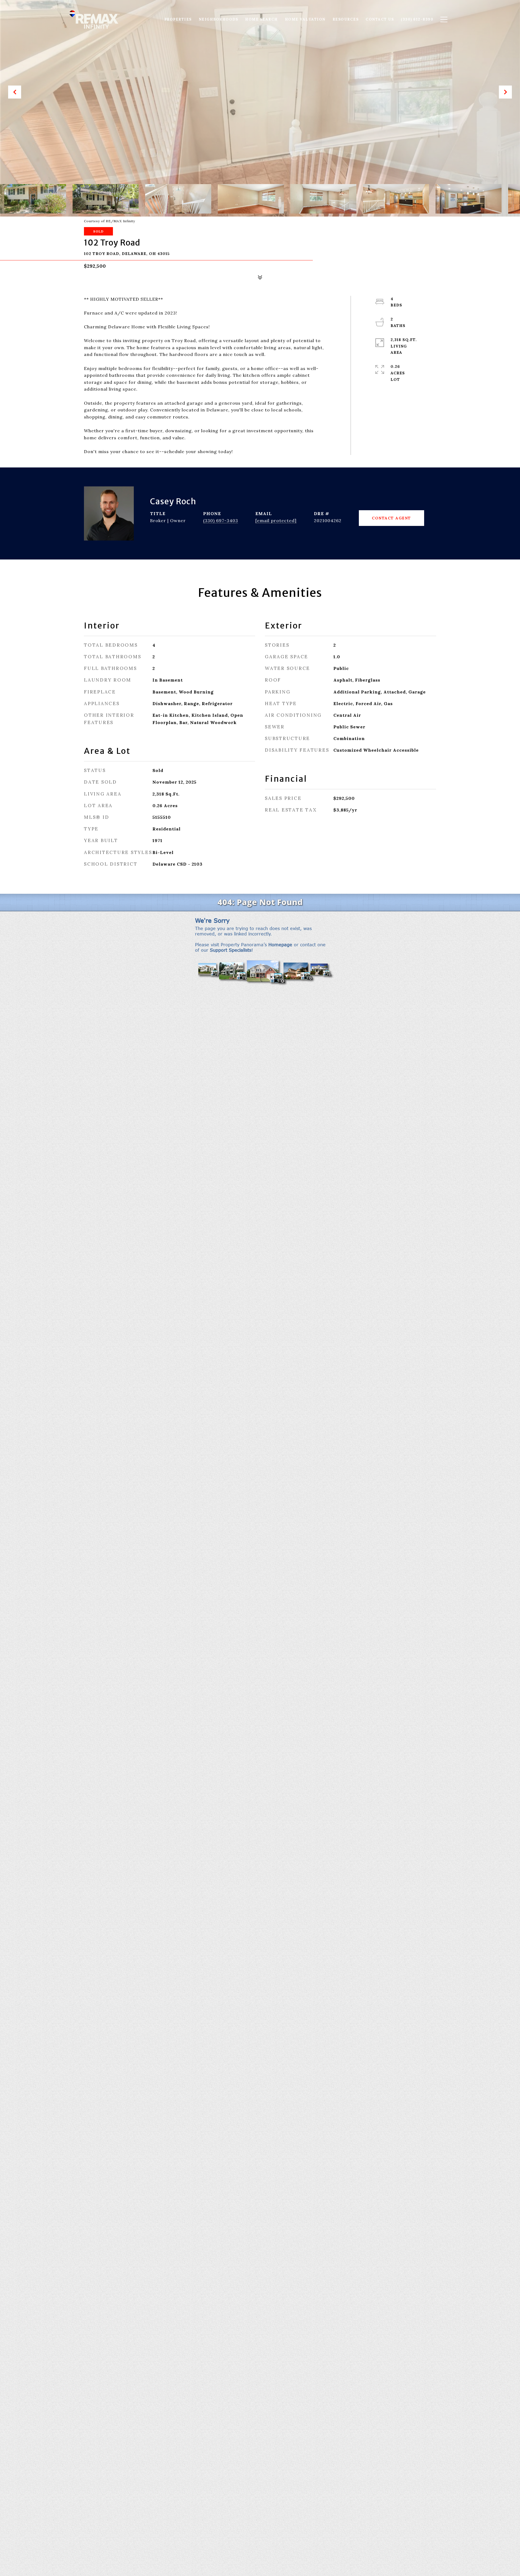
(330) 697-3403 (221, 521)
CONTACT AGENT (391, 518)
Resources (346, 19)
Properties (178, 19)
